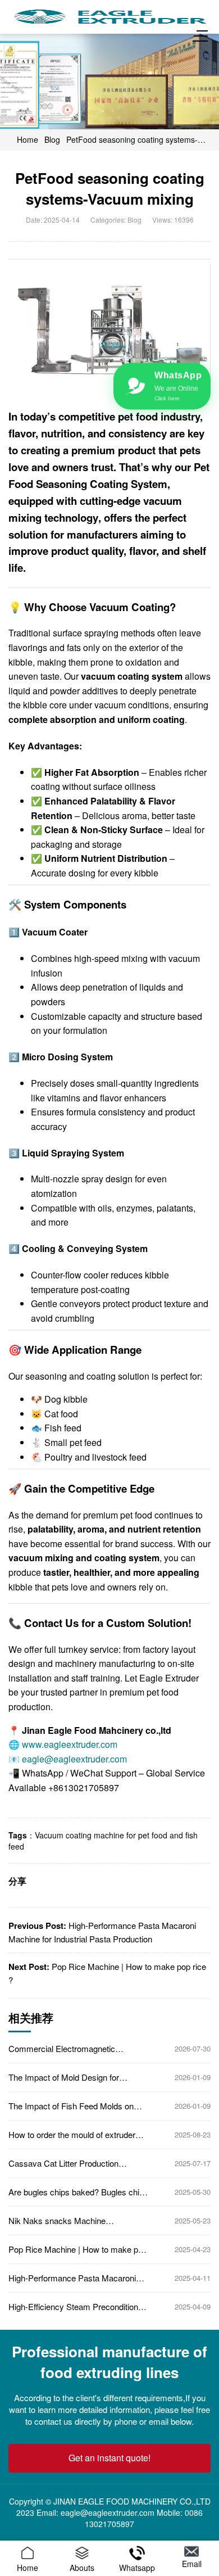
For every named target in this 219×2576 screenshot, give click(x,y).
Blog (52, 139)
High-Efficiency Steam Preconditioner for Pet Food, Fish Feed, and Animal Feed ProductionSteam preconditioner (77, 2307)
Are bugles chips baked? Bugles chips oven (78, 2192)
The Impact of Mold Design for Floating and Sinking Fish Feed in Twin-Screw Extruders (69, 2077)
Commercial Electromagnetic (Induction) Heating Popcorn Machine (76, 2049)
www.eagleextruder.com (70, 1744)
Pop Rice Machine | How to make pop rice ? (78, 2249)
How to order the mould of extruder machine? (72, 2135)
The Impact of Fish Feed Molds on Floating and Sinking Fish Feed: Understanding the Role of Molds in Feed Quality (72, 2106)
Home (28, 139)
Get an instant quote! (109, 2458)
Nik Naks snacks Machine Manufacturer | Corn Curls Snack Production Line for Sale (69, 2221)
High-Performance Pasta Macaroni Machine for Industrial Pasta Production (72, 2278)
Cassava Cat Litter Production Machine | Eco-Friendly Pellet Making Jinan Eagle (76, 2163)
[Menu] (202, 36)
